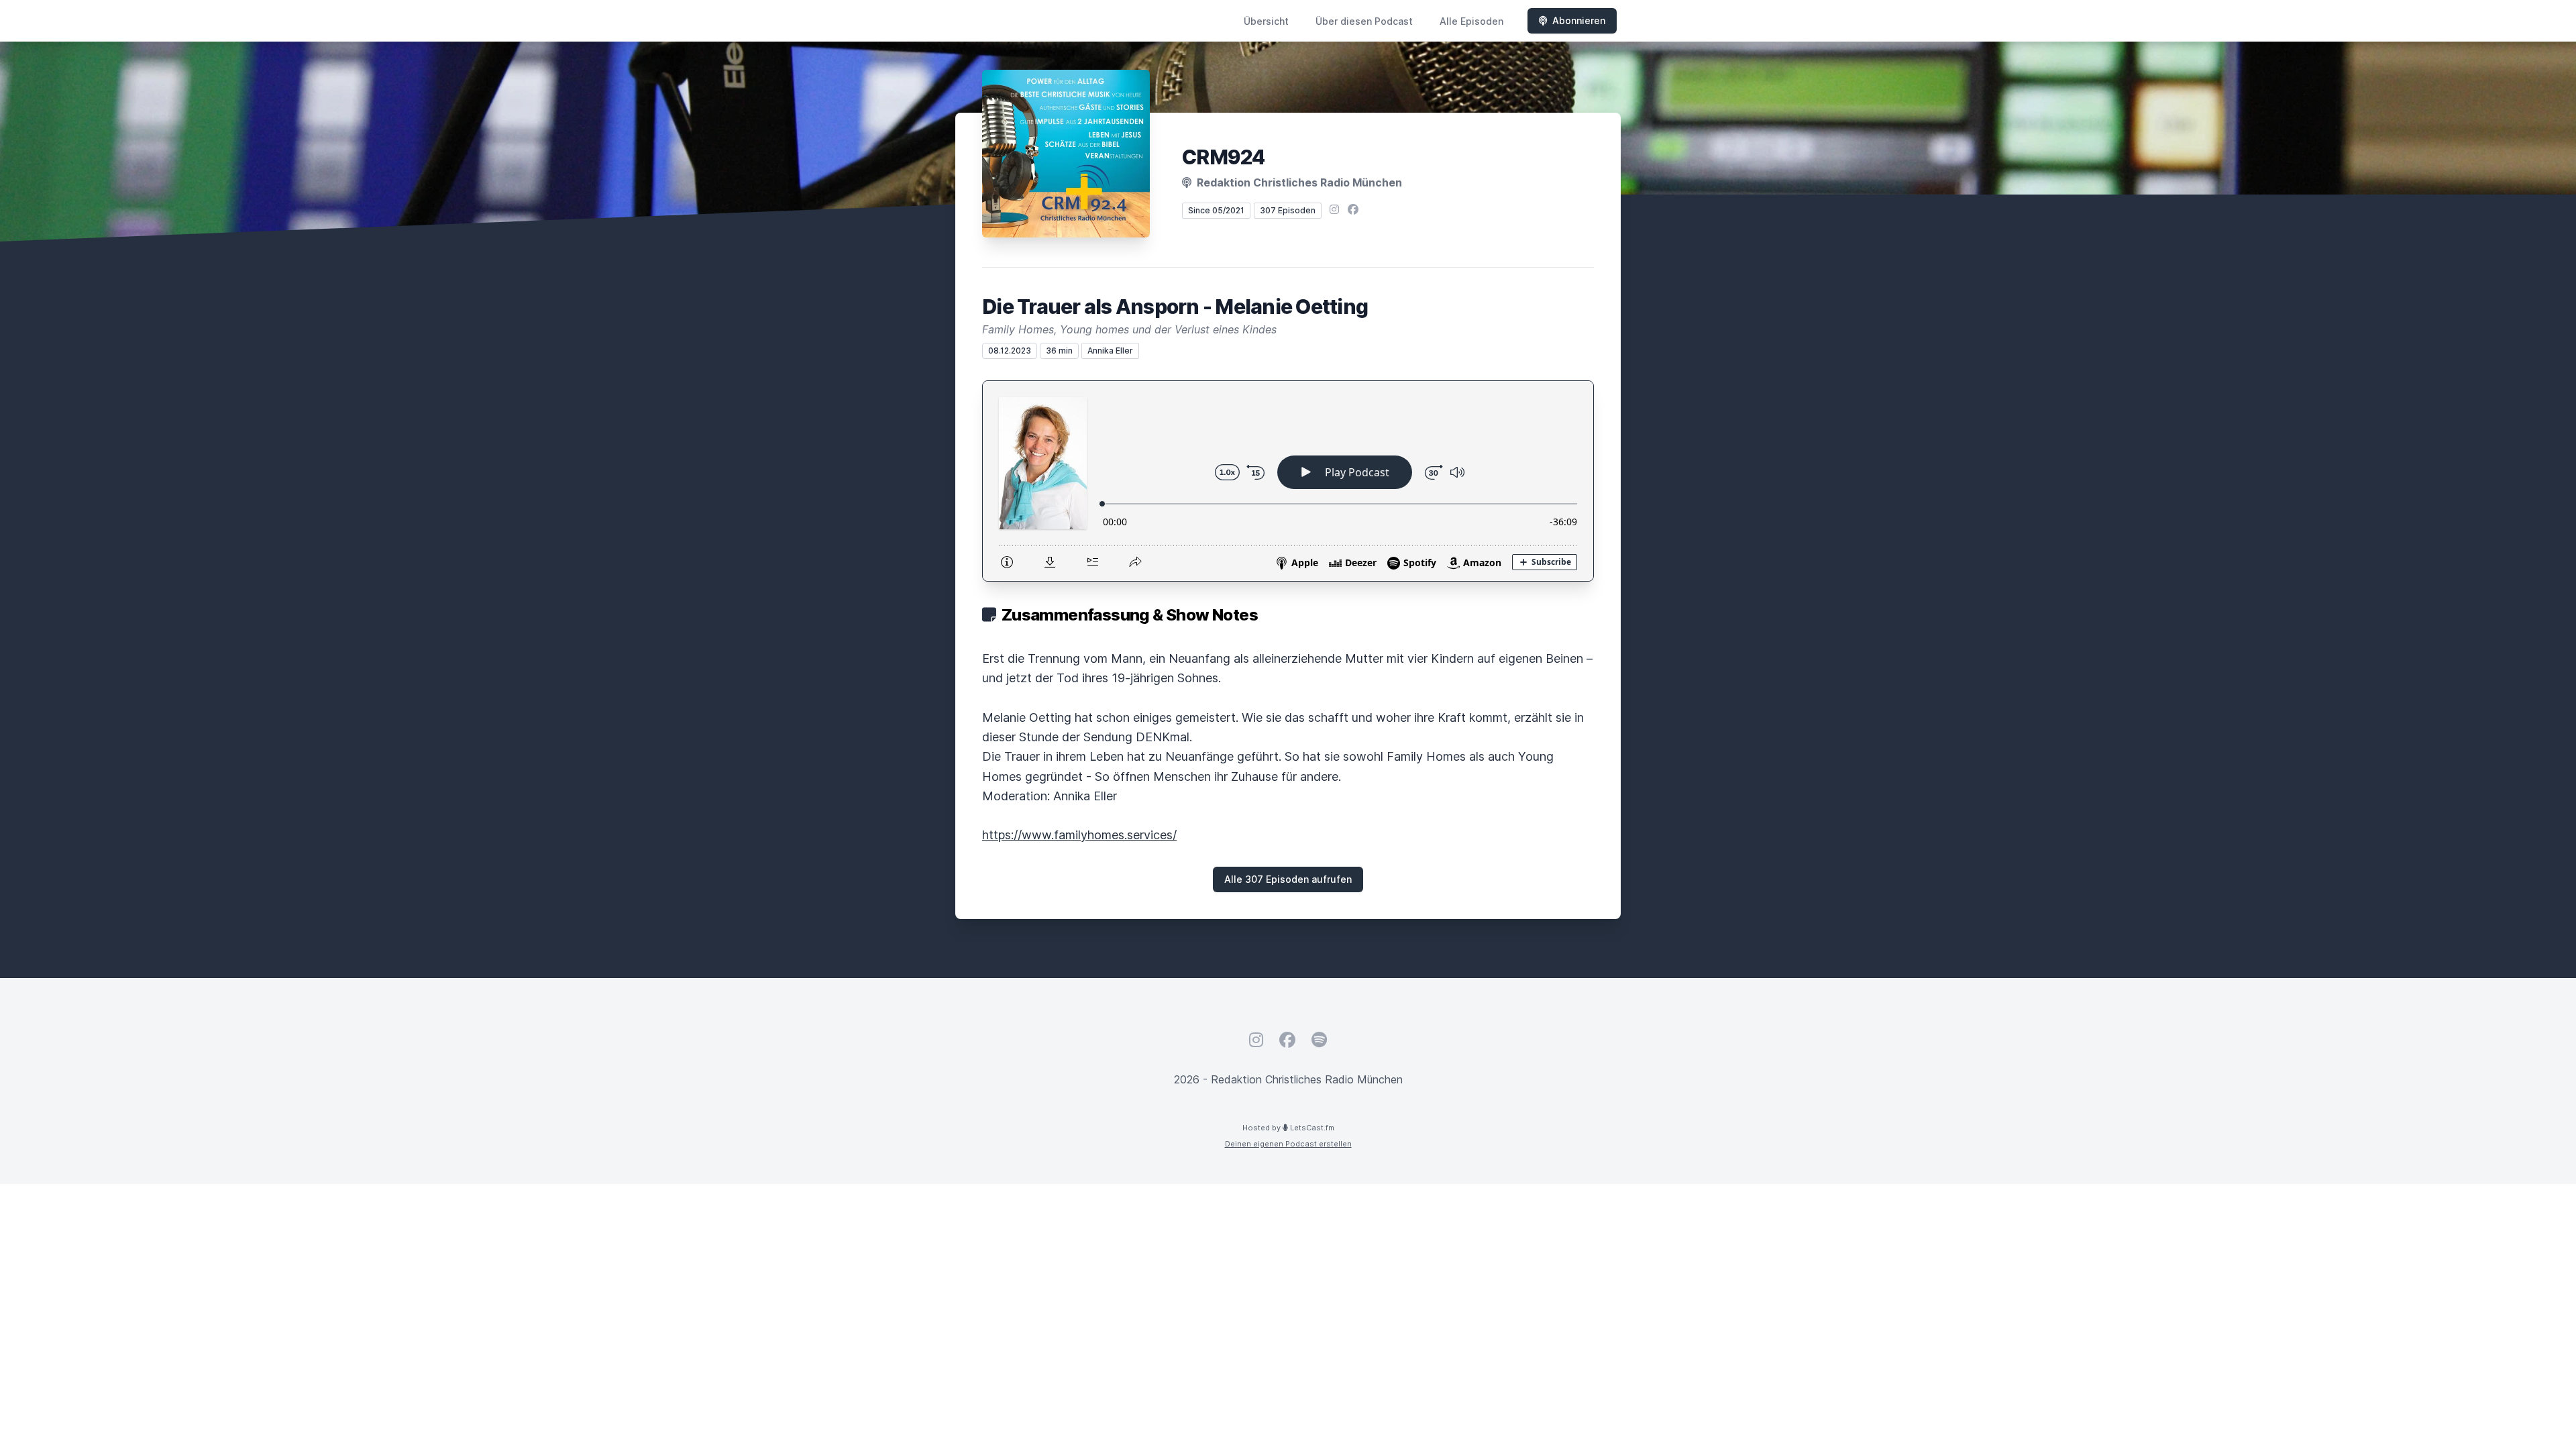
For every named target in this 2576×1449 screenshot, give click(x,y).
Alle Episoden (1471, 21)
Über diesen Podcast (1364, 21)
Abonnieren (1579, 20)
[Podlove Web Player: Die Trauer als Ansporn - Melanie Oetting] (1288, 481)
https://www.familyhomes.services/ (1079, 835)
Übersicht (1266, 21)
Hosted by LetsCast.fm (1288, 1128)
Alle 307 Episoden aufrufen (1288, 879)
